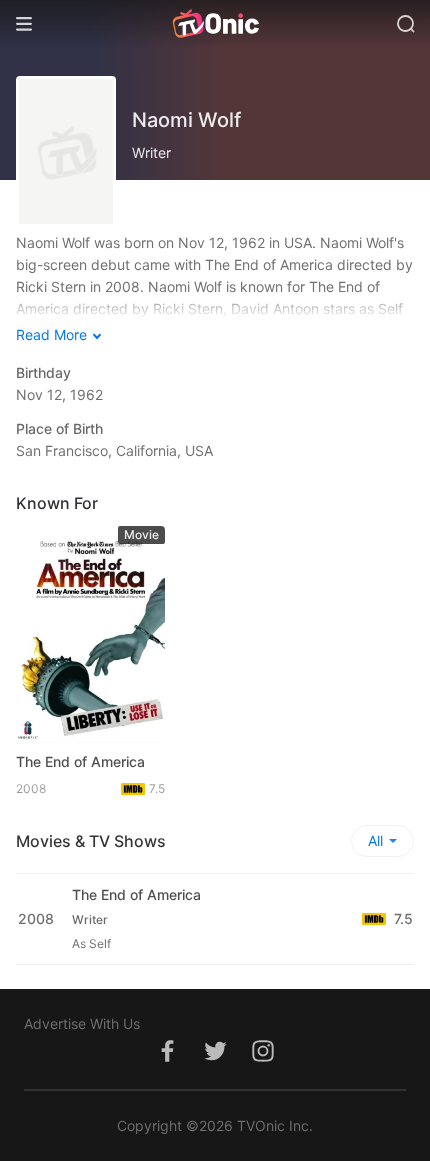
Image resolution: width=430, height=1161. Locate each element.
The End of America (80, 761)
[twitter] (215, 1061)
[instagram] (263, 1061)
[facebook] (167, 1061)
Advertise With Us (82, 1023)
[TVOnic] (215, 24)
